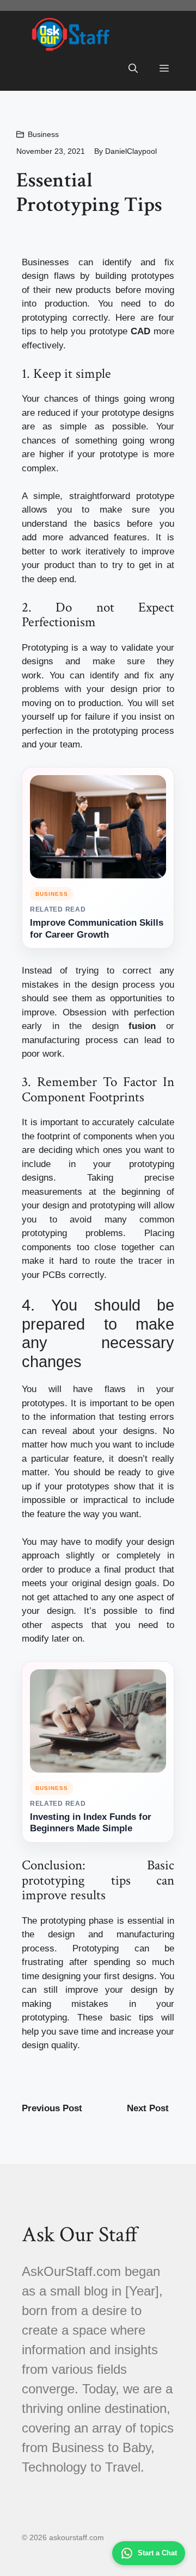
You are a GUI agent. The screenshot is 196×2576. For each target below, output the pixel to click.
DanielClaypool (131, 151)
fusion (142, 1026)
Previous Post (52, 2108)
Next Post (148, 2108)
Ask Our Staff (80, 2235)
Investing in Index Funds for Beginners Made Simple (91, 1823)
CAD (140, 331)
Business (43, 134)
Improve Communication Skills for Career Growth (97, 929)
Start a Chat (157, 2553)
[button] (133, 69)
